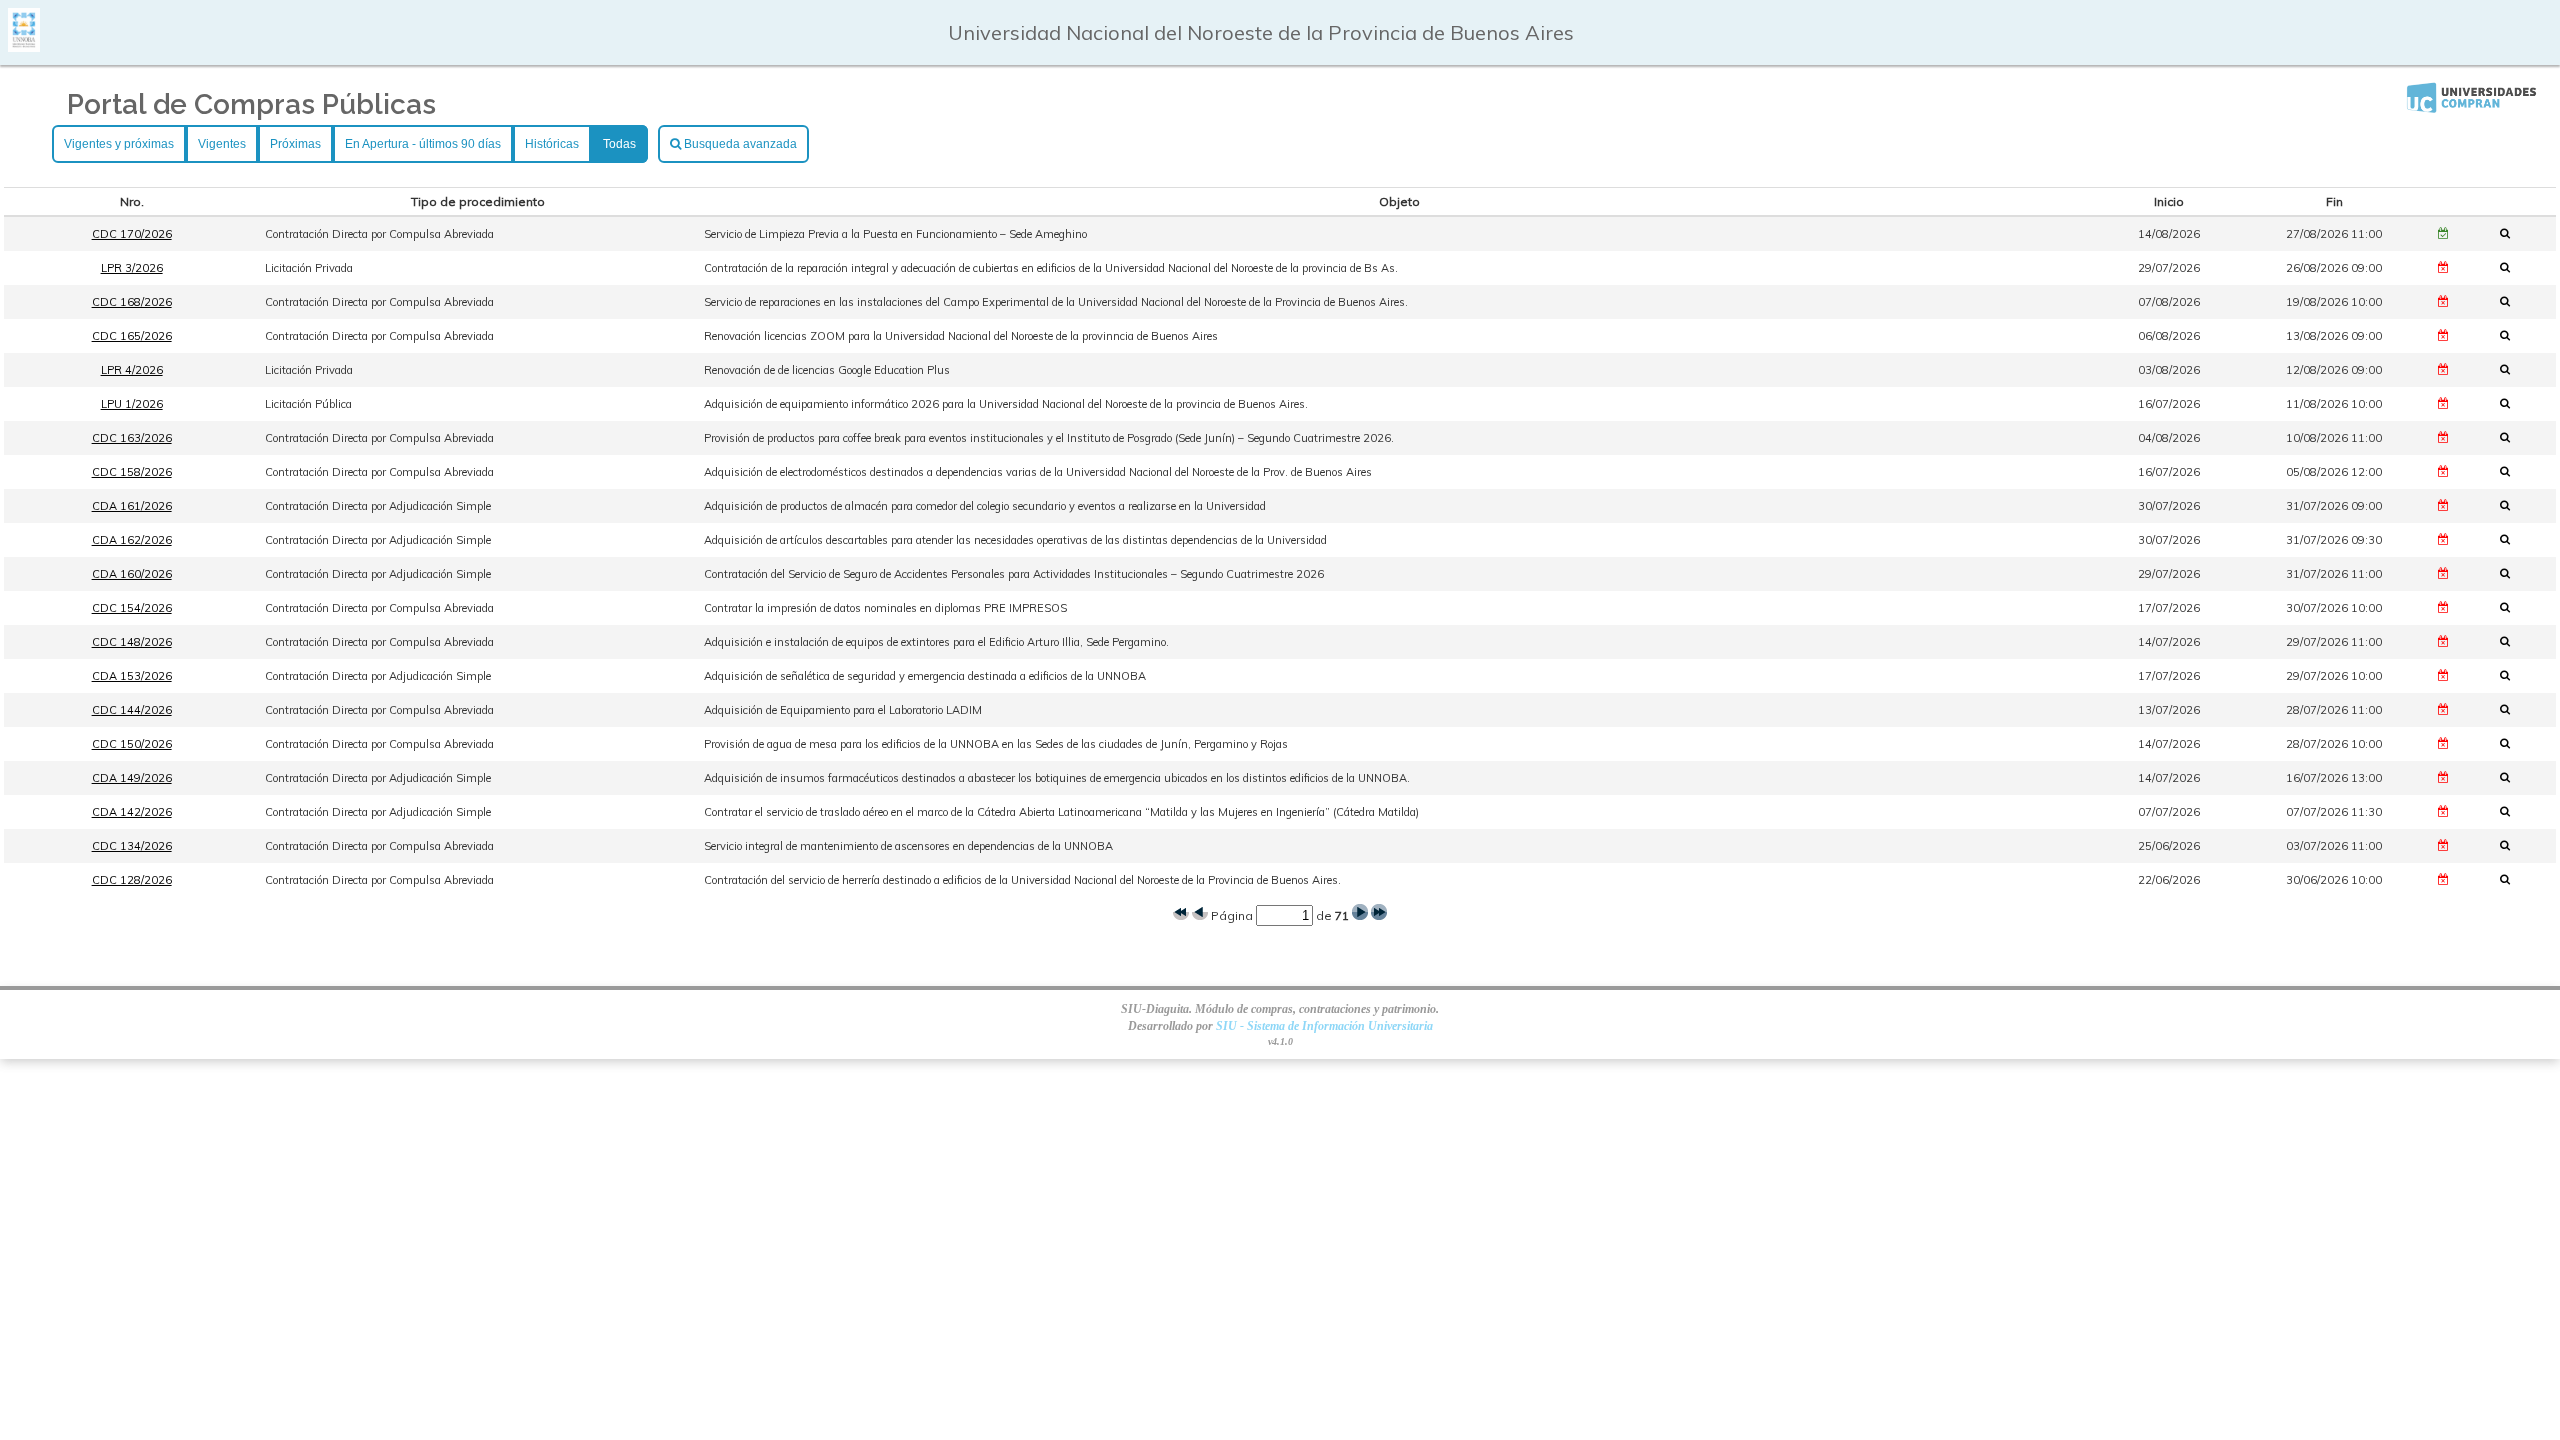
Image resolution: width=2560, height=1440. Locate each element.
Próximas (295, 144)
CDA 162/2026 (132, 540)
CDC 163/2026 (132, 438)
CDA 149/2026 (132, 778)
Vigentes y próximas (119, 144)
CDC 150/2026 (132, 744)
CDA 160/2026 (132, 574)
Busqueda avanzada (739, 144)
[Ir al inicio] (24, 44)
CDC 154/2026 (132, 608)
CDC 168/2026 (132, 302)
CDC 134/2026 (132, 846)
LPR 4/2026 (132, 370)
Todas (619, 144)
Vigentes (222, 144)
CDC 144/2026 (132, 710)
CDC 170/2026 (132, 234)
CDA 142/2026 (132, 812)
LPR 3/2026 (132, 268)
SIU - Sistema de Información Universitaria (1324, 1026)
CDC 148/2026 (132, 642)
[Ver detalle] (2511, 233)
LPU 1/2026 (132, 404)
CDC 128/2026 (132, 880)
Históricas (552, 144)
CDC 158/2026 (132, 472)
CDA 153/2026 (132, 676)
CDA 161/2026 (132, 506)
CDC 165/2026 (132, 336)
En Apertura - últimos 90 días (423, 144)
